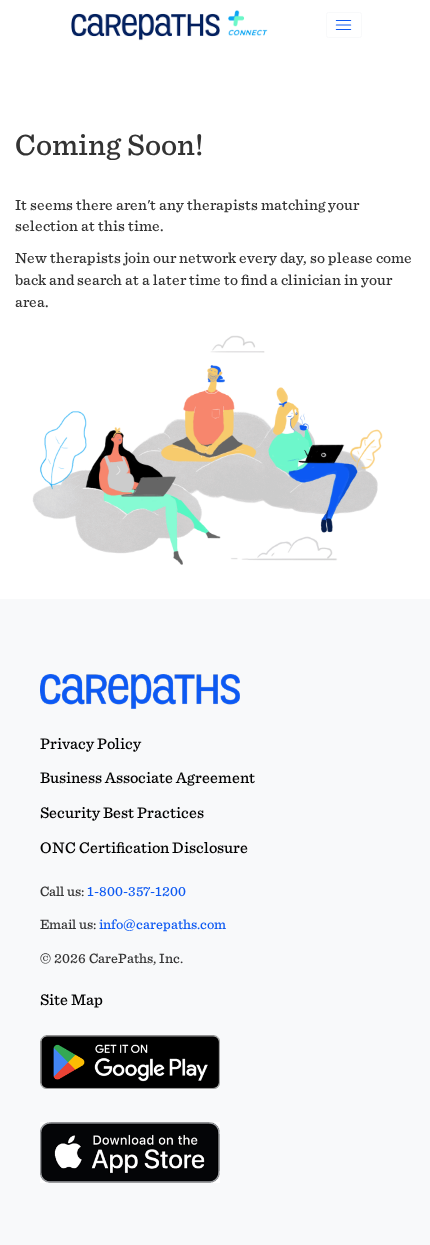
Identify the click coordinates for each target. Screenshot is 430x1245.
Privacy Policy (90, 743)
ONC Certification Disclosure (144, 847)
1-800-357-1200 (136, 891)
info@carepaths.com (162, 924)
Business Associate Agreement (147, 777)
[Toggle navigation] (344, 25)
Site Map (71, 999)
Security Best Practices (122, 812)
